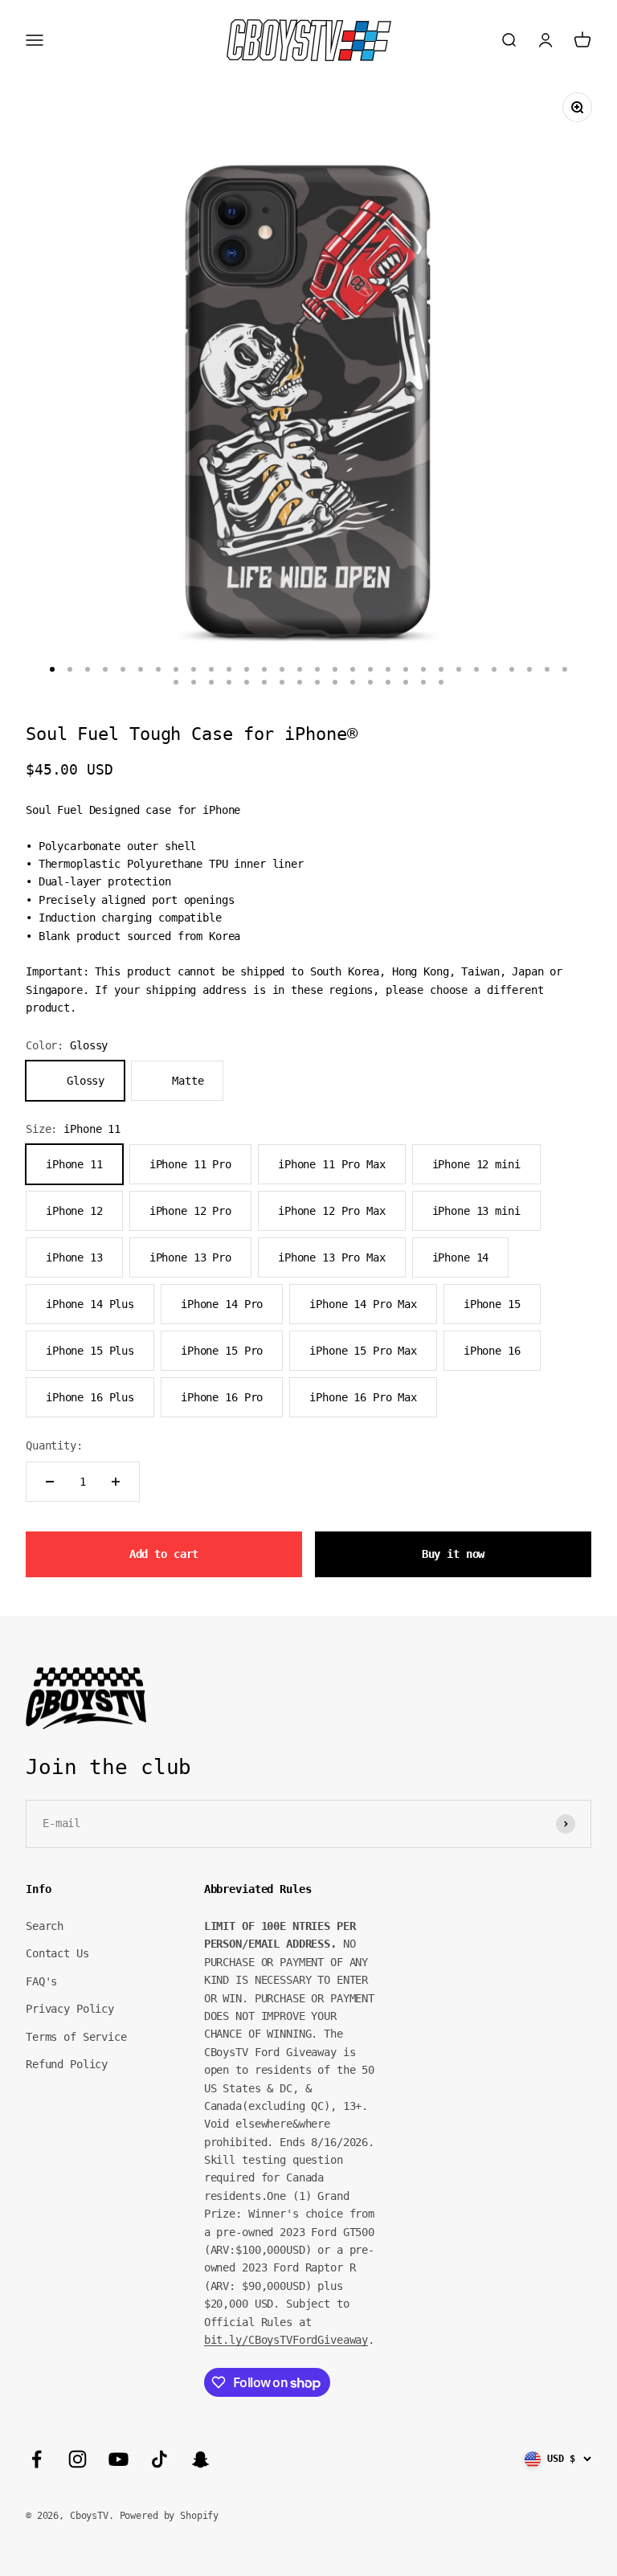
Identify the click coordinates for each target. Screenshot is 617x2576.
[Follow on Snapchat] (200, 2459)
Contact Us (57, 1953)
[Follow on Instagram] (78, 2459)
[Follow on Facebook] (37, 2459)
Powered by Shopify (169, 2516)
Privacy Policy (70, 2009)
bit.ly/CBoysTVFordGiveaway (286, 2340)
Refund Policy (67, 2064)
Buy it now (454, 1554)
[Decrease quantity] (50, 1482)
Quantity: (54, 1445)
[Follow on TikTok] (159, 2459)
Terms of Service (76, 2037)
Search (45, 1926)
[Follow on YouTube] (118, 2459)
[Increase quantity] (116, 1482)
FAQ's (41, 1981)
